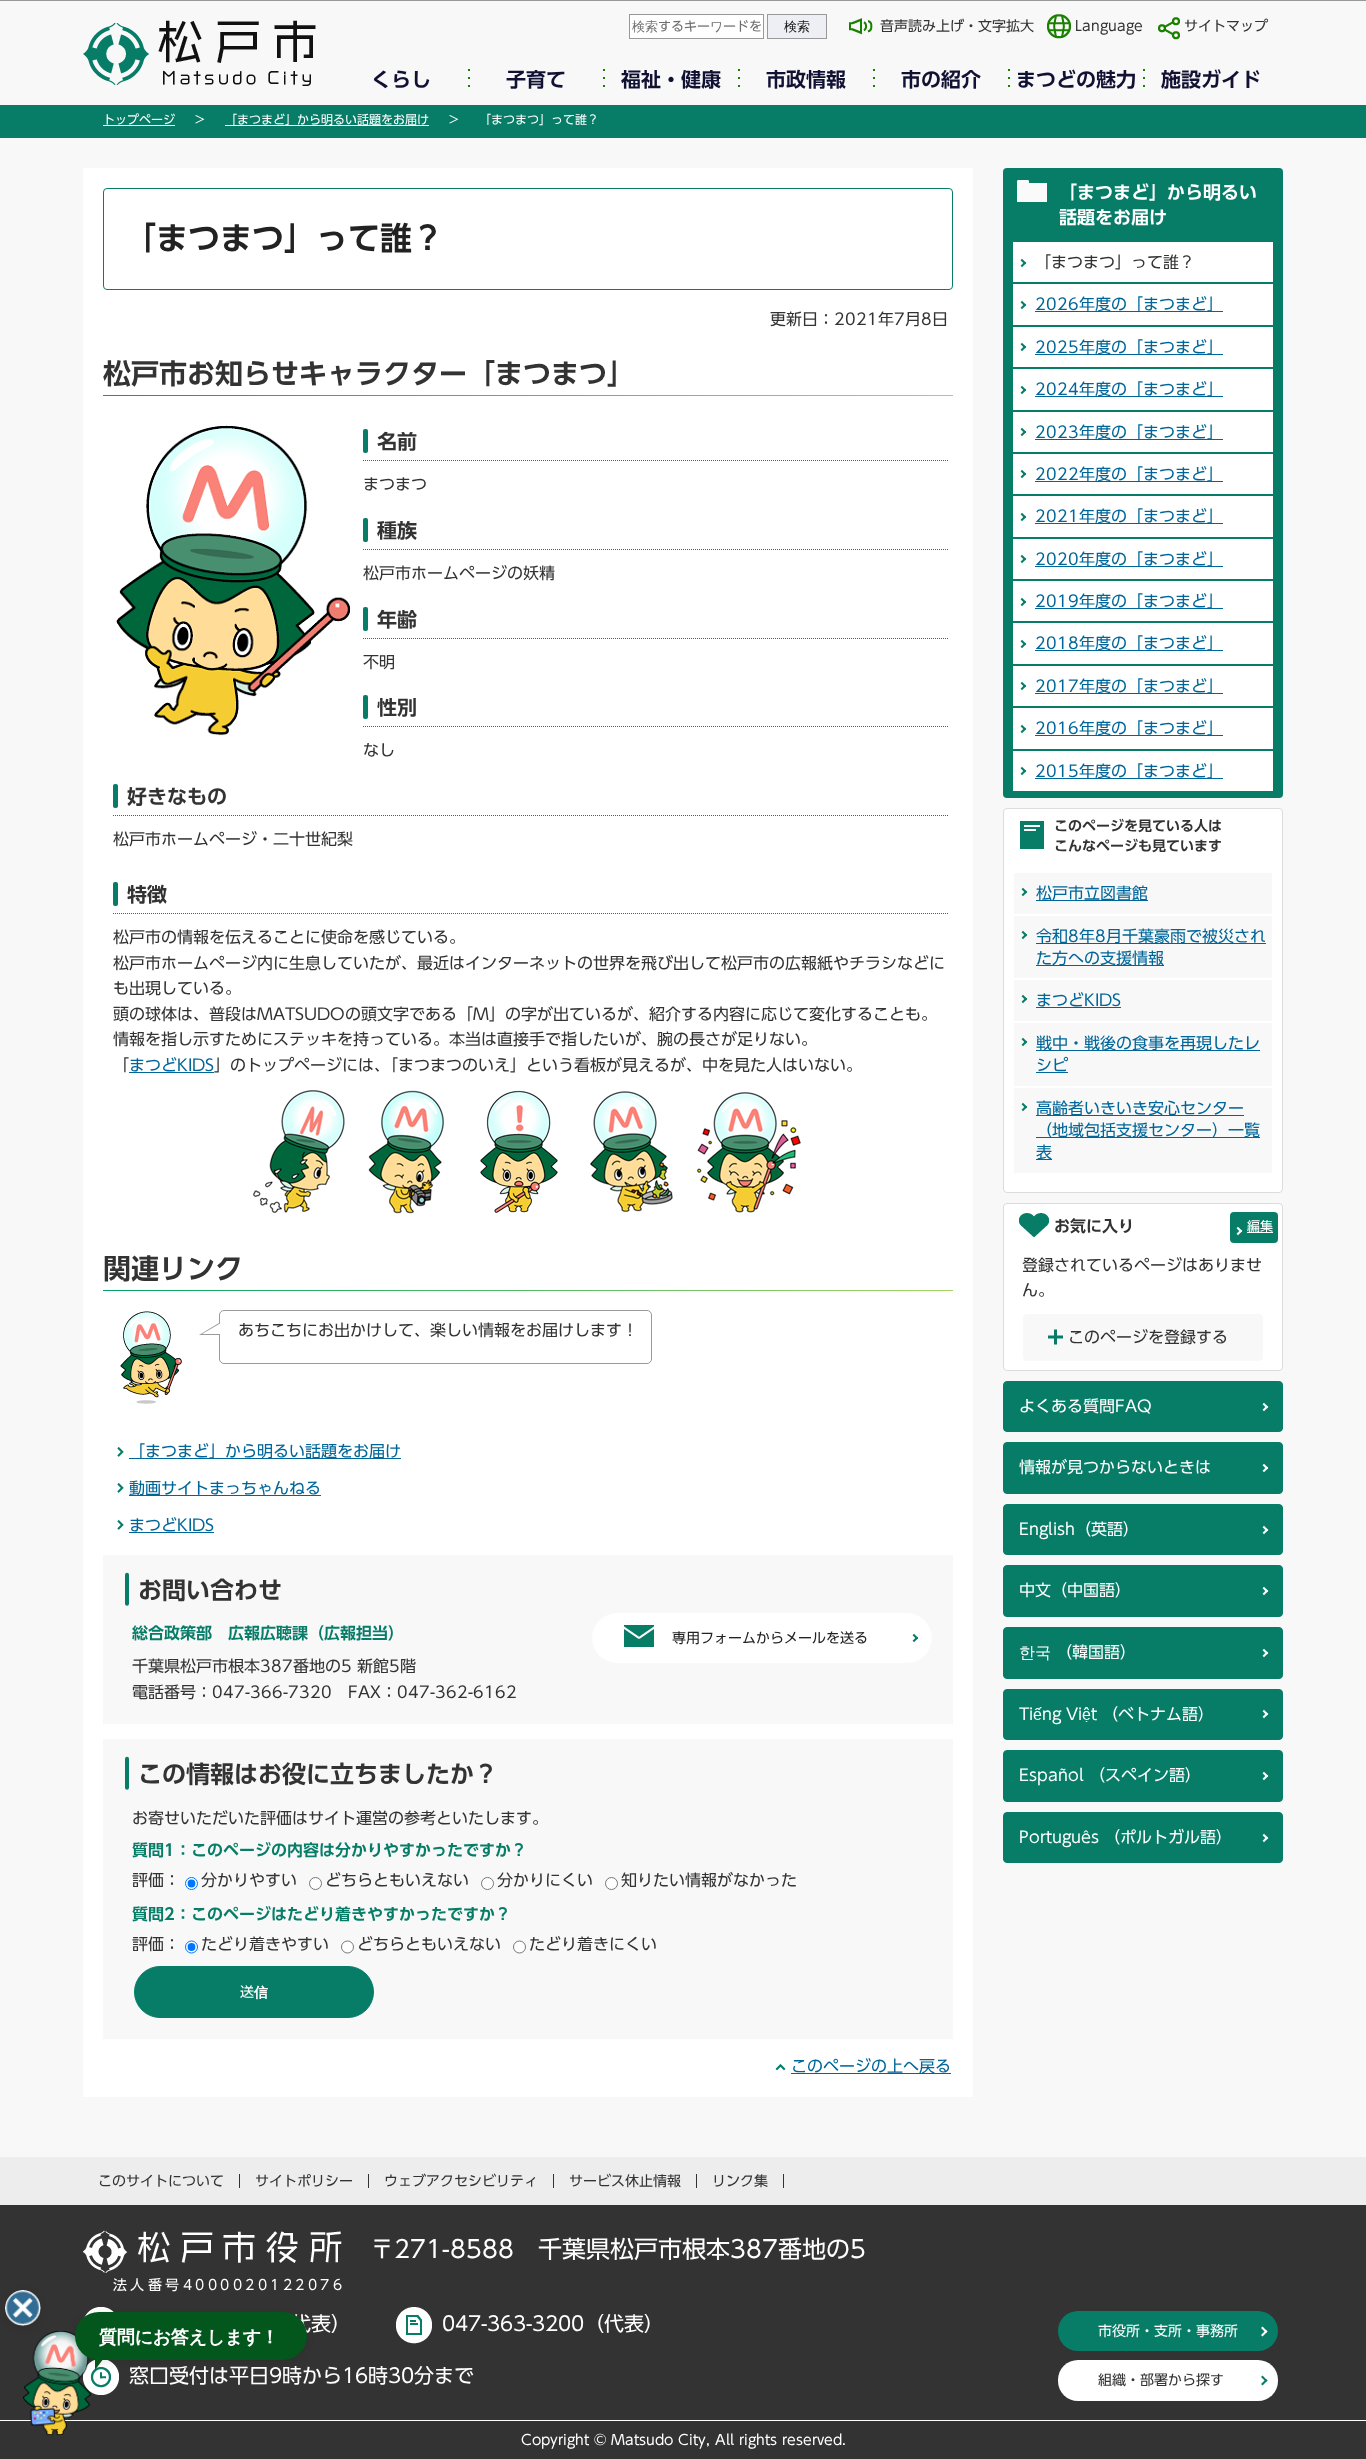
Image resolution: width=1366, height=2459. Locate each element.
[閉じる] (23, 2308)
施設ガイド (1211, 79)
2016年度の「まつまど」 (1129, 728)
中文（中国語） (1075, 1590)
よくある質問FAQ (1085, 1406)
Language (1109, 26)
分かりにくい (545, 1880)
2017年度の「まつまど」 (1129, 686)
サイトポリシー (304, 2181)
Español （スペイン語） (1110, 1775)
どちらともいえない (397, 1880)
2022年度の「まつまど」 (1129, 474)
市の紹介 (941, 79)
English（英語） (1079, 1529)
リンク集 (740, 2181)
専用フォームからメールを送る (770, 1638)
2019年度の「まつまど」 (1129, 601)
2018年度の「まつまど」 (1129, 643)
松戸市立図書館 (1092, 893)
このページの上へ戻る (871, 2066)
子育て (536, 79)
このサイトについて (161, 2181)
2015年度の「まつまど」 (1129, 771)
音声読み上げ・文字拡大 (957, 26)
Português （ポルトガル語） (1125, 1837)
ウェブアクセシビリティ (461, 2181)
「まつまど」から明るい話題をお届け (327, 119)
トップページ (139, 119)
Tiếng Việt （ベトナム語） (1116, 1714)
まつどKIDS (171, 1065)
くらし (401, 79)
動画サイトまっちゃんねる (225, 1488)
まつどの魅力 (1076, 79)
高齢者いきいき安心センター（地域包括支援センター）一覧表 (1148, 1130)
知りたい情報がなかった (709, 1880)
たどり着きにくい (593, 1944)
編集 (1260, 1226)
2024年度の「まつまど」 (1129, 389)
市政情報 (806, 79)
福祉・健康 (671, 79)
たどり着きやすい (265, 1944)
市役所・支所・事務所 (1168, 2331)
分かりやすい (249, 1880)
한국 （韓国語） (1077, 1652)
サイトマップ (1226, 26)
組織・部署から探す (1161, 2380)
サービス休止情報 (625, 2181)
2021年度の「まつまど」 (1129, 516)
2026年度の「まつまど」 (1129, 304)
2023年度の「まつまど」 (1129, 432)
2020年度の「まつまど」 (1129, 559)
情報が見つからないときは (1115, 1467)
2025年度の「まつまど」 (1129, 347)
